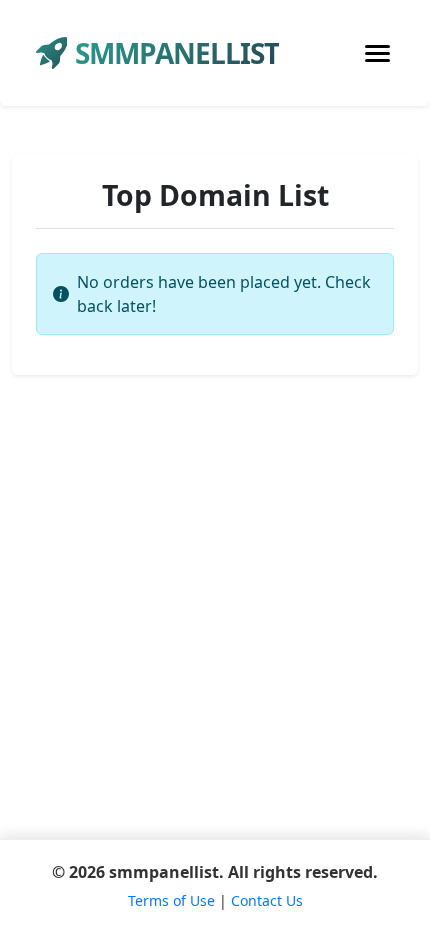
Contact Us (267, 900)
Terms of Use (171, 900)
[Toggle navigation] (377, 53)
